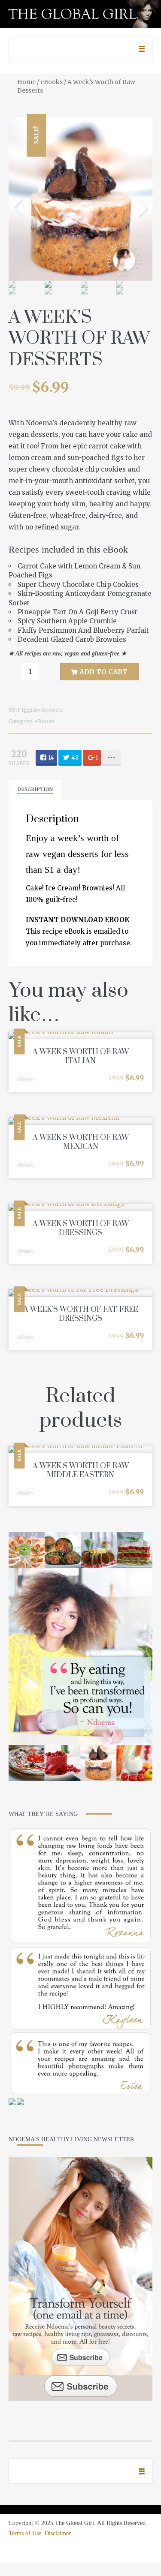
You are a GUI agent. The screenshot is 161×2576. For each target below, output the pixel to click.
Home (26, 82)
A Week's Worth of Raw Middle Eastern (81, 1471)
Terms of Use (25, 2533)
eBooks (52, 82)
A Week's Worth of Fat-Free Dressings (81, 1314)
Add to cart (103, 672)
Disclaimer (58, 2533)
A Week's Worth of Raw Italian (81, 1057)
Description (35, 789)
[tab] (35, 790)
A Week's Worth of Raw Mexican (81, 1142)
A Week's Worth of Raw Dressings (81, 1228)
